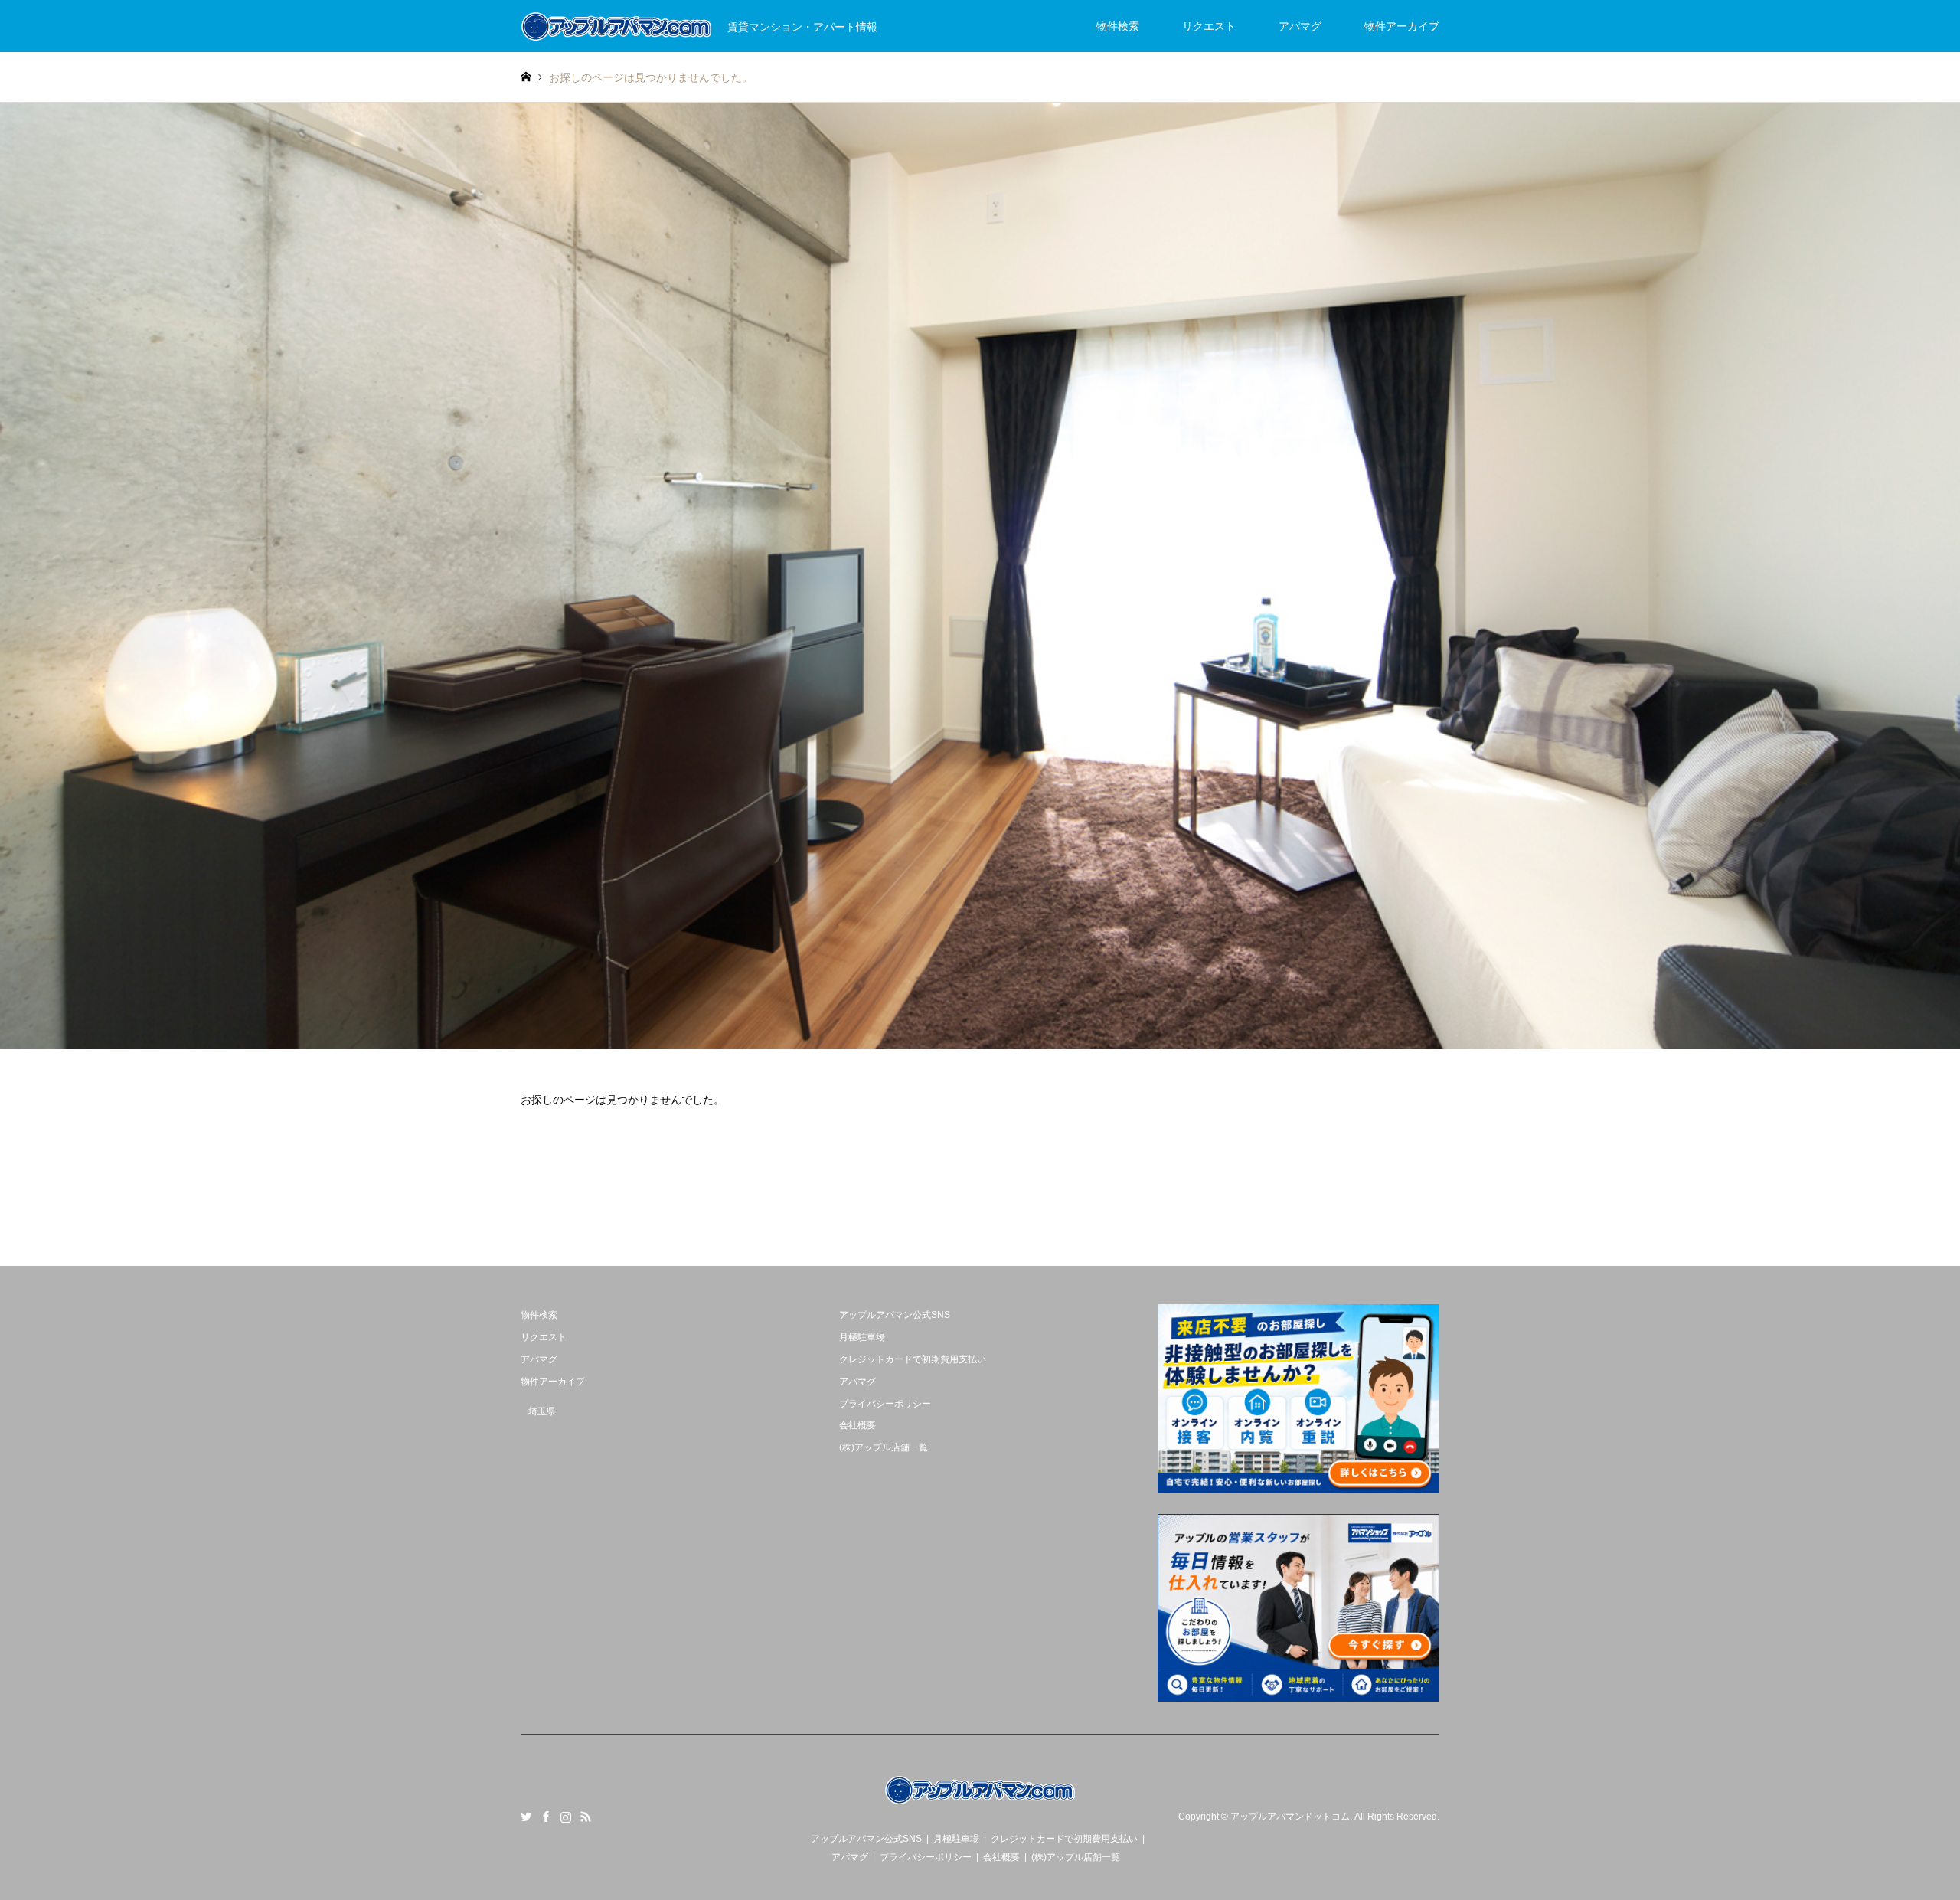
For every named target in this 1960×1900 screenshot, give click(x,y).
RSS (586, 1817)
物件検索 (1118, 26)
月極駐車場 (862, 1337)
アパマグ (1300, 26)
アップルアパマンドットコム (1290, 1817)
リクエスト (1209, 26)
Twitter (526, 1817)
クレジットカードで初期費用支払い (913, 1359)
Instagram (566, 1817)
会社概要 (857, 1425)
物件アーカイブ (1402, 26)
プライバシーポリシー (885, 1404)
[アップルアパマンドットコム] (980, 1804)
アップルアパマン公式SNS (895, 1315)
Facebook (546, 1817)
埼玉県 (542, 1411)
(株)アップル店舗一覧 (884, 1447)
